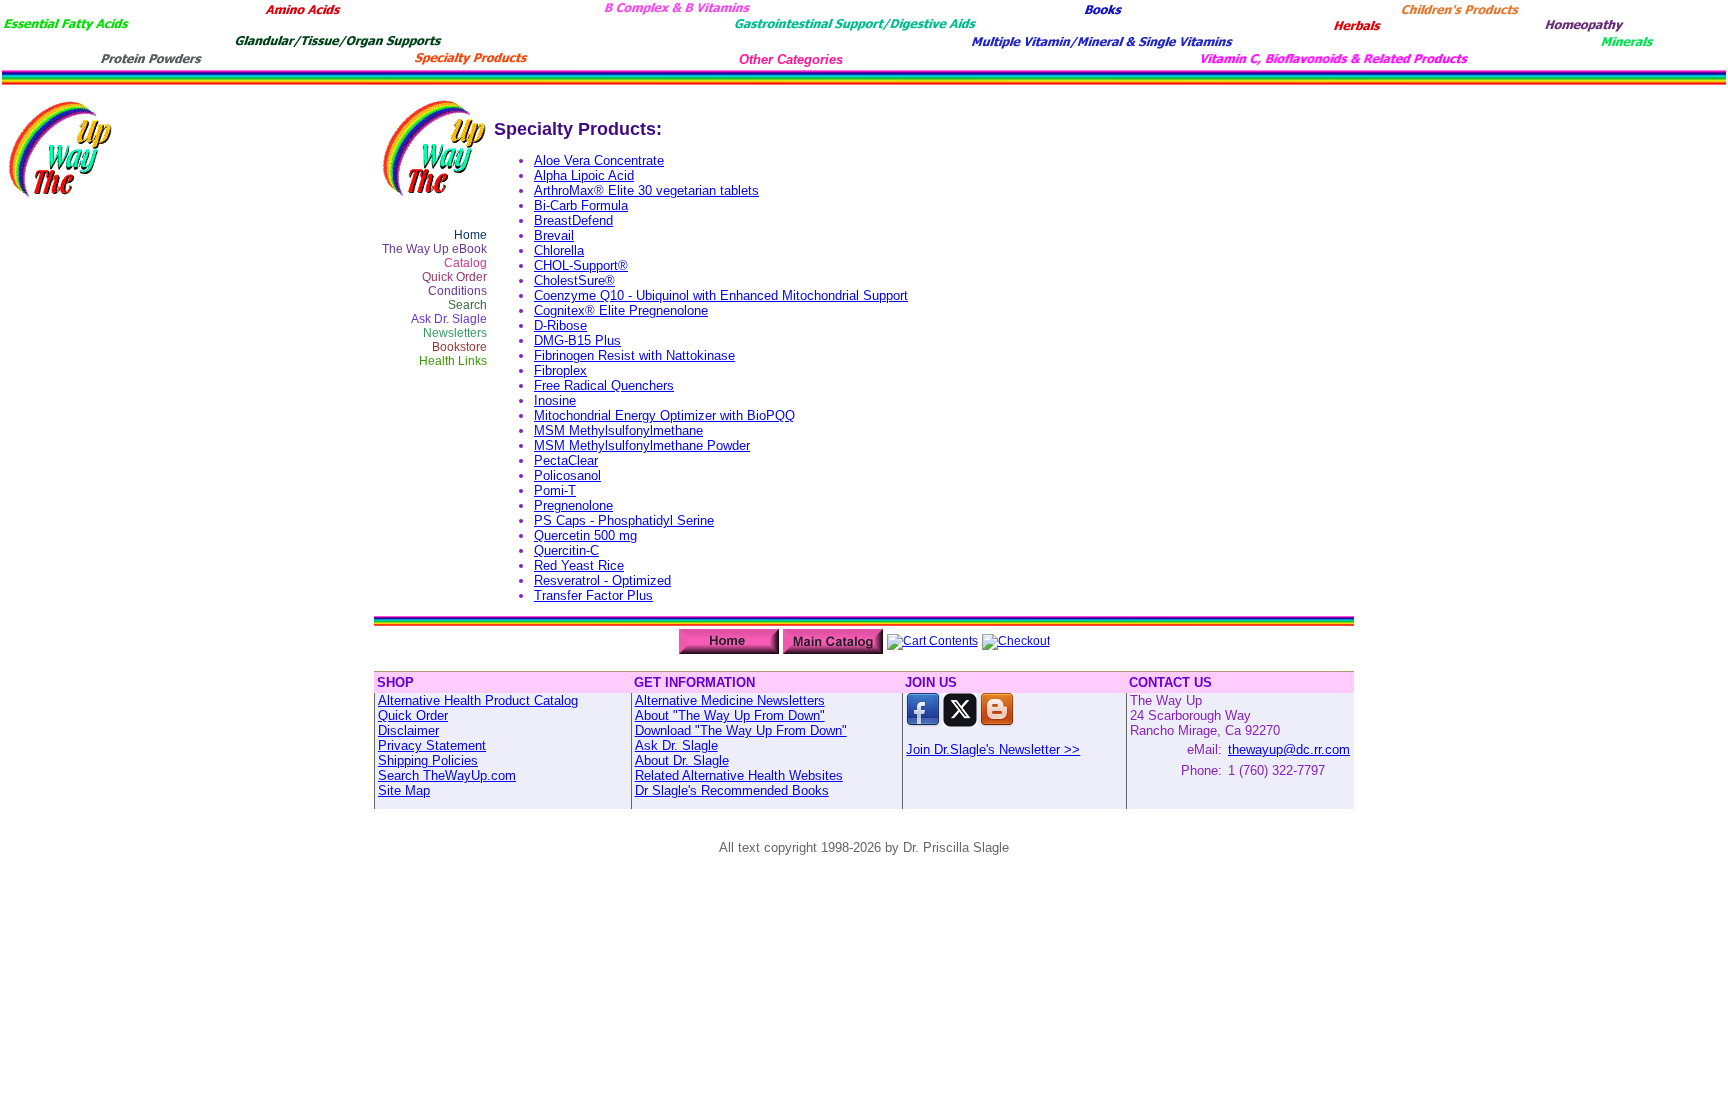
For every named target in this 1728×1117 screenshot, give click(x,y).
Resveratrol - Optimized (602, 580)
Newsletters (455, 333)
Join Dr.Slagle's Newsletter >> (993, 749)
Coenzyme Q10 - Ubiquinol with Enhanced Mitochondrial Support (721, 295)
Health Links (453, 361)
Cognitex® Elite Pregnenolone (621, 310)
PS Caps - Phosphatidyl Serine (624, 520)
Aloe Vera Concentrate (599, 160)
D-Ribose (560, 325)
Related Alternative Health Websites (739, 775)
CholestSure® (574, 280)
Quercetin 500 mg (585, 535)
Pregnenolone (573, 505)
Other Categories (791, 59)
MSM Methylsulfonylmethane (618, 430)
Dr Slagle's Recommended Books (732, 790)
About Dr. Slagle (682, 760)
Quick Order (454, 277)
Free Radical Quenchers (604, 385)
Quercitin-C (566, 550)
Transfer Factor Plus (593, 595)
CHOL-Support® (581, 265)
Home (470, 235)
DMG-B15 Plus (577, 340)
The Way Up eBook (434, 249)
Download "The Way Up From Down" (741, 730)
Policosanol (567, 475)
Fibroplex (560, 370)
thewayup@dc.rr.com (1289, 749)
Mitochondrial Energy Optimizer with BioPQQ (664, 415)
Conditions (457, 291)
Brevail (554, 235)
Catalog (465, 263)
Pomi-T (555, 490)
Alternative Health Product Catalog (478, 700)
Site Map (404, 790)
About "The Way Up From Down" (730, 715)
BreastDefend (573, 220)
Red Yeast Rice (579, 565)
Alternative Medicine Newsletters (730, 700)
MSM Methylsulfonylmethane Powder (642, 445)
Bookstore (459, 347)
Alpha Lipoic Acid (584, 175)
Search (467, 305)
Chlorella (559, 250)
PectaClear (566, 460)
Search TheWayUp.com (447, 775)
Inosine (555, 400)
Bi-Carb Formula (581, 205)
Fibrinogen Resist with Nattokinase (634, 355)
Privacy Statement (432, 745)
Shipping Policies (428, 760)
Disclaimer (408, 730)
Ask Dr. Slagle (449, 319)
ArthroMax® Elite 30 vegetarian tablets (646, 190)
